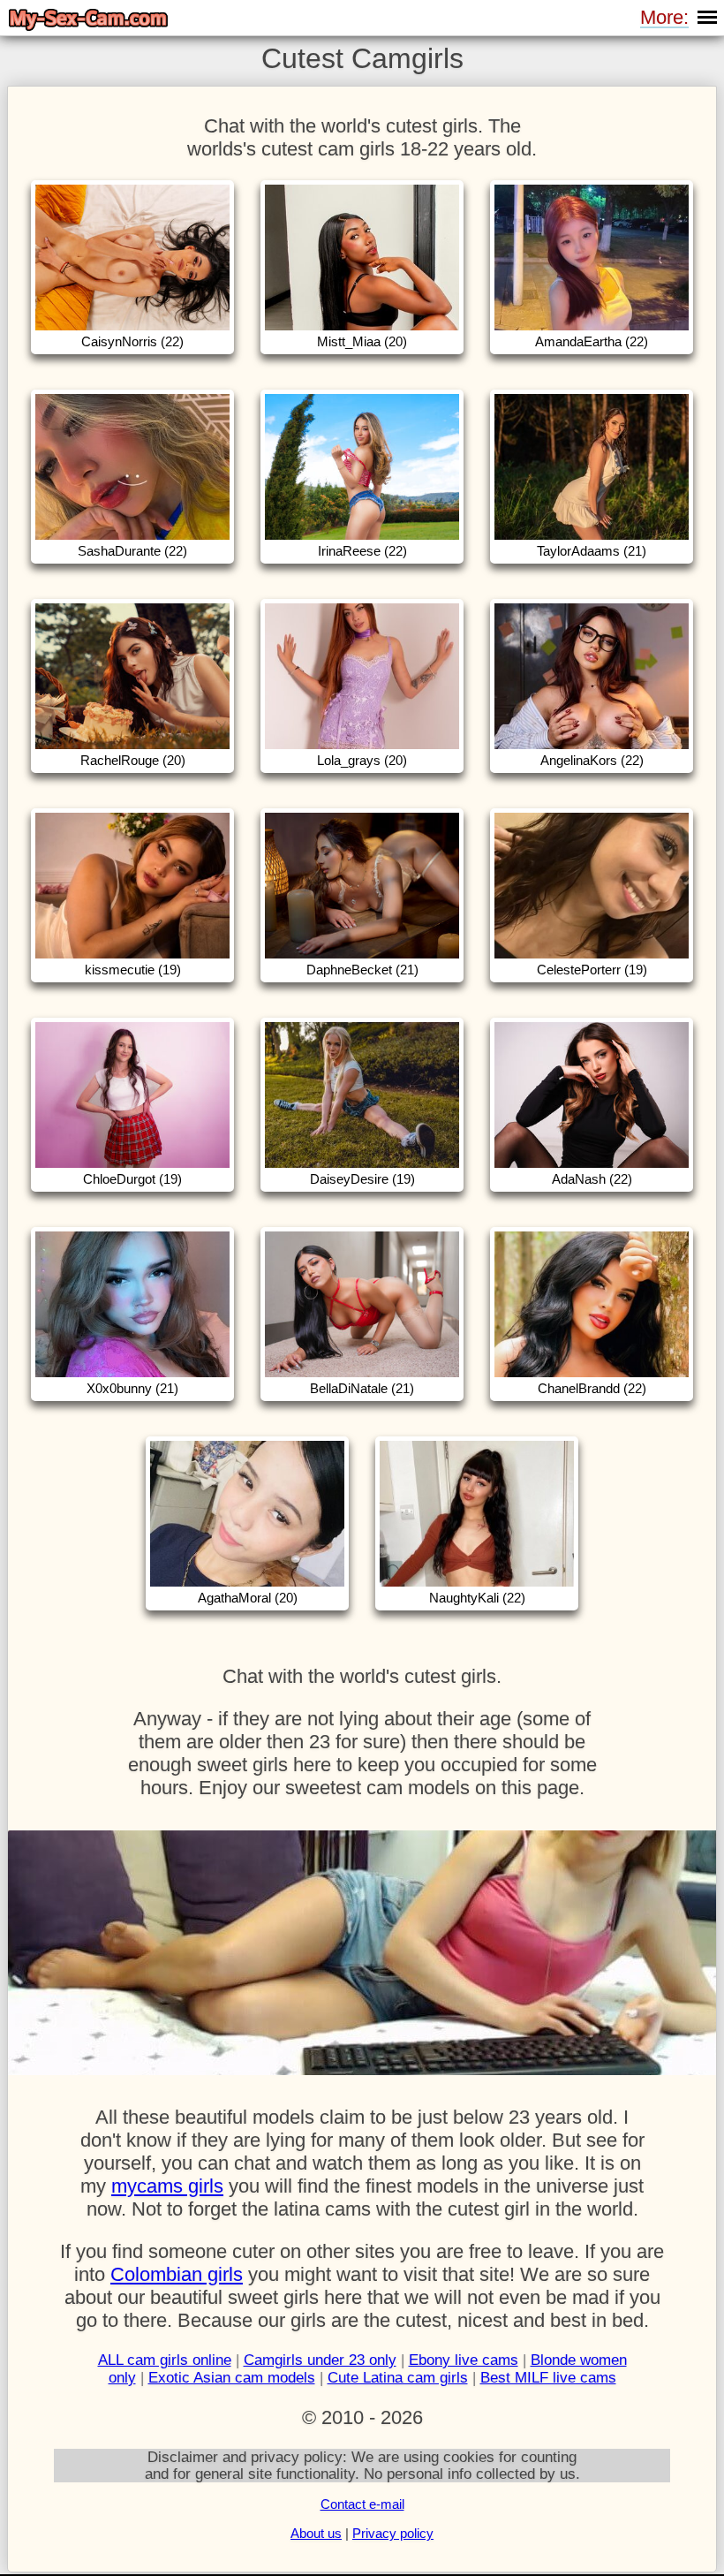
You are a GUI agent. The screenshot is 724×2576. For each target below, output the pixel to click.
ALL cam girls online (165, 2360)
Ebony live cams (464, 2360)
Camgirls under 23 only (320, 2360)
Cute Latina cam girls (398, 2378)
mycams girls (167, 2186)
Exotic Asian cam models (232, 2378)
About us (316, 2533)
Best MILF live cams (548, 2378)
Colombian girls (177, 2274)
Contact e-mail (362, 2504)
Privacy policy (393, 2533)
